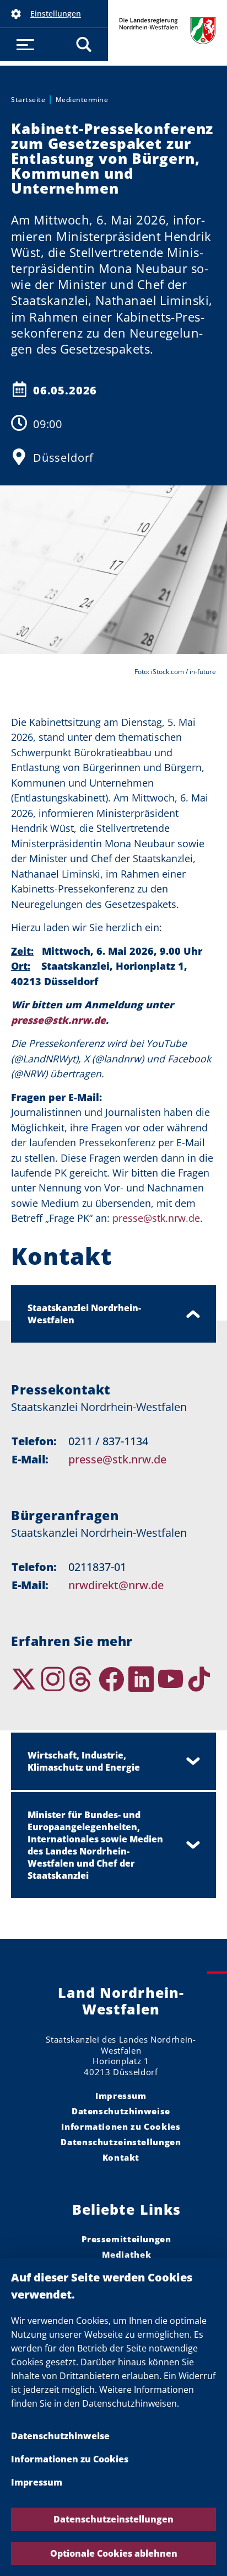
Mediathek (127, 2254)
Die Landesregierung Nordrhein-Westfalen (167, 31)
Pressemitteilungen (126, 2239)
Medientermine (82, 100)
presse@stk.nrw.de (117, 1459)
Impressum (37, 2482)
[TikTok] (201, 1679)
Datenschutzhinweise (60, 2436)
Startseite (28, 100)
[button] (54, 14)
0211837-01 (97, 1567)
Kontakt (121, 2157)
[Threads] (84, 1679)
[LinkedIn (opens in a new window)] (143, 1679)
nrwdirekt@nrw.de (116, 1585)
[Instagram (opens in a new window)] (55, 1679)
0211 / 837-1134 (108, 1441)
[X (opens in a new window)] (26, 1679)
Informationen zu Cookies (70, 2459)
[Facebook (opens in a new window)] (113, 1679)
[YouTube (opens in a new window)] (172, 1679)
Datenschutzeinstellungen (113, 2519)
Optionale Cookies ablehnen (114, 2553)
